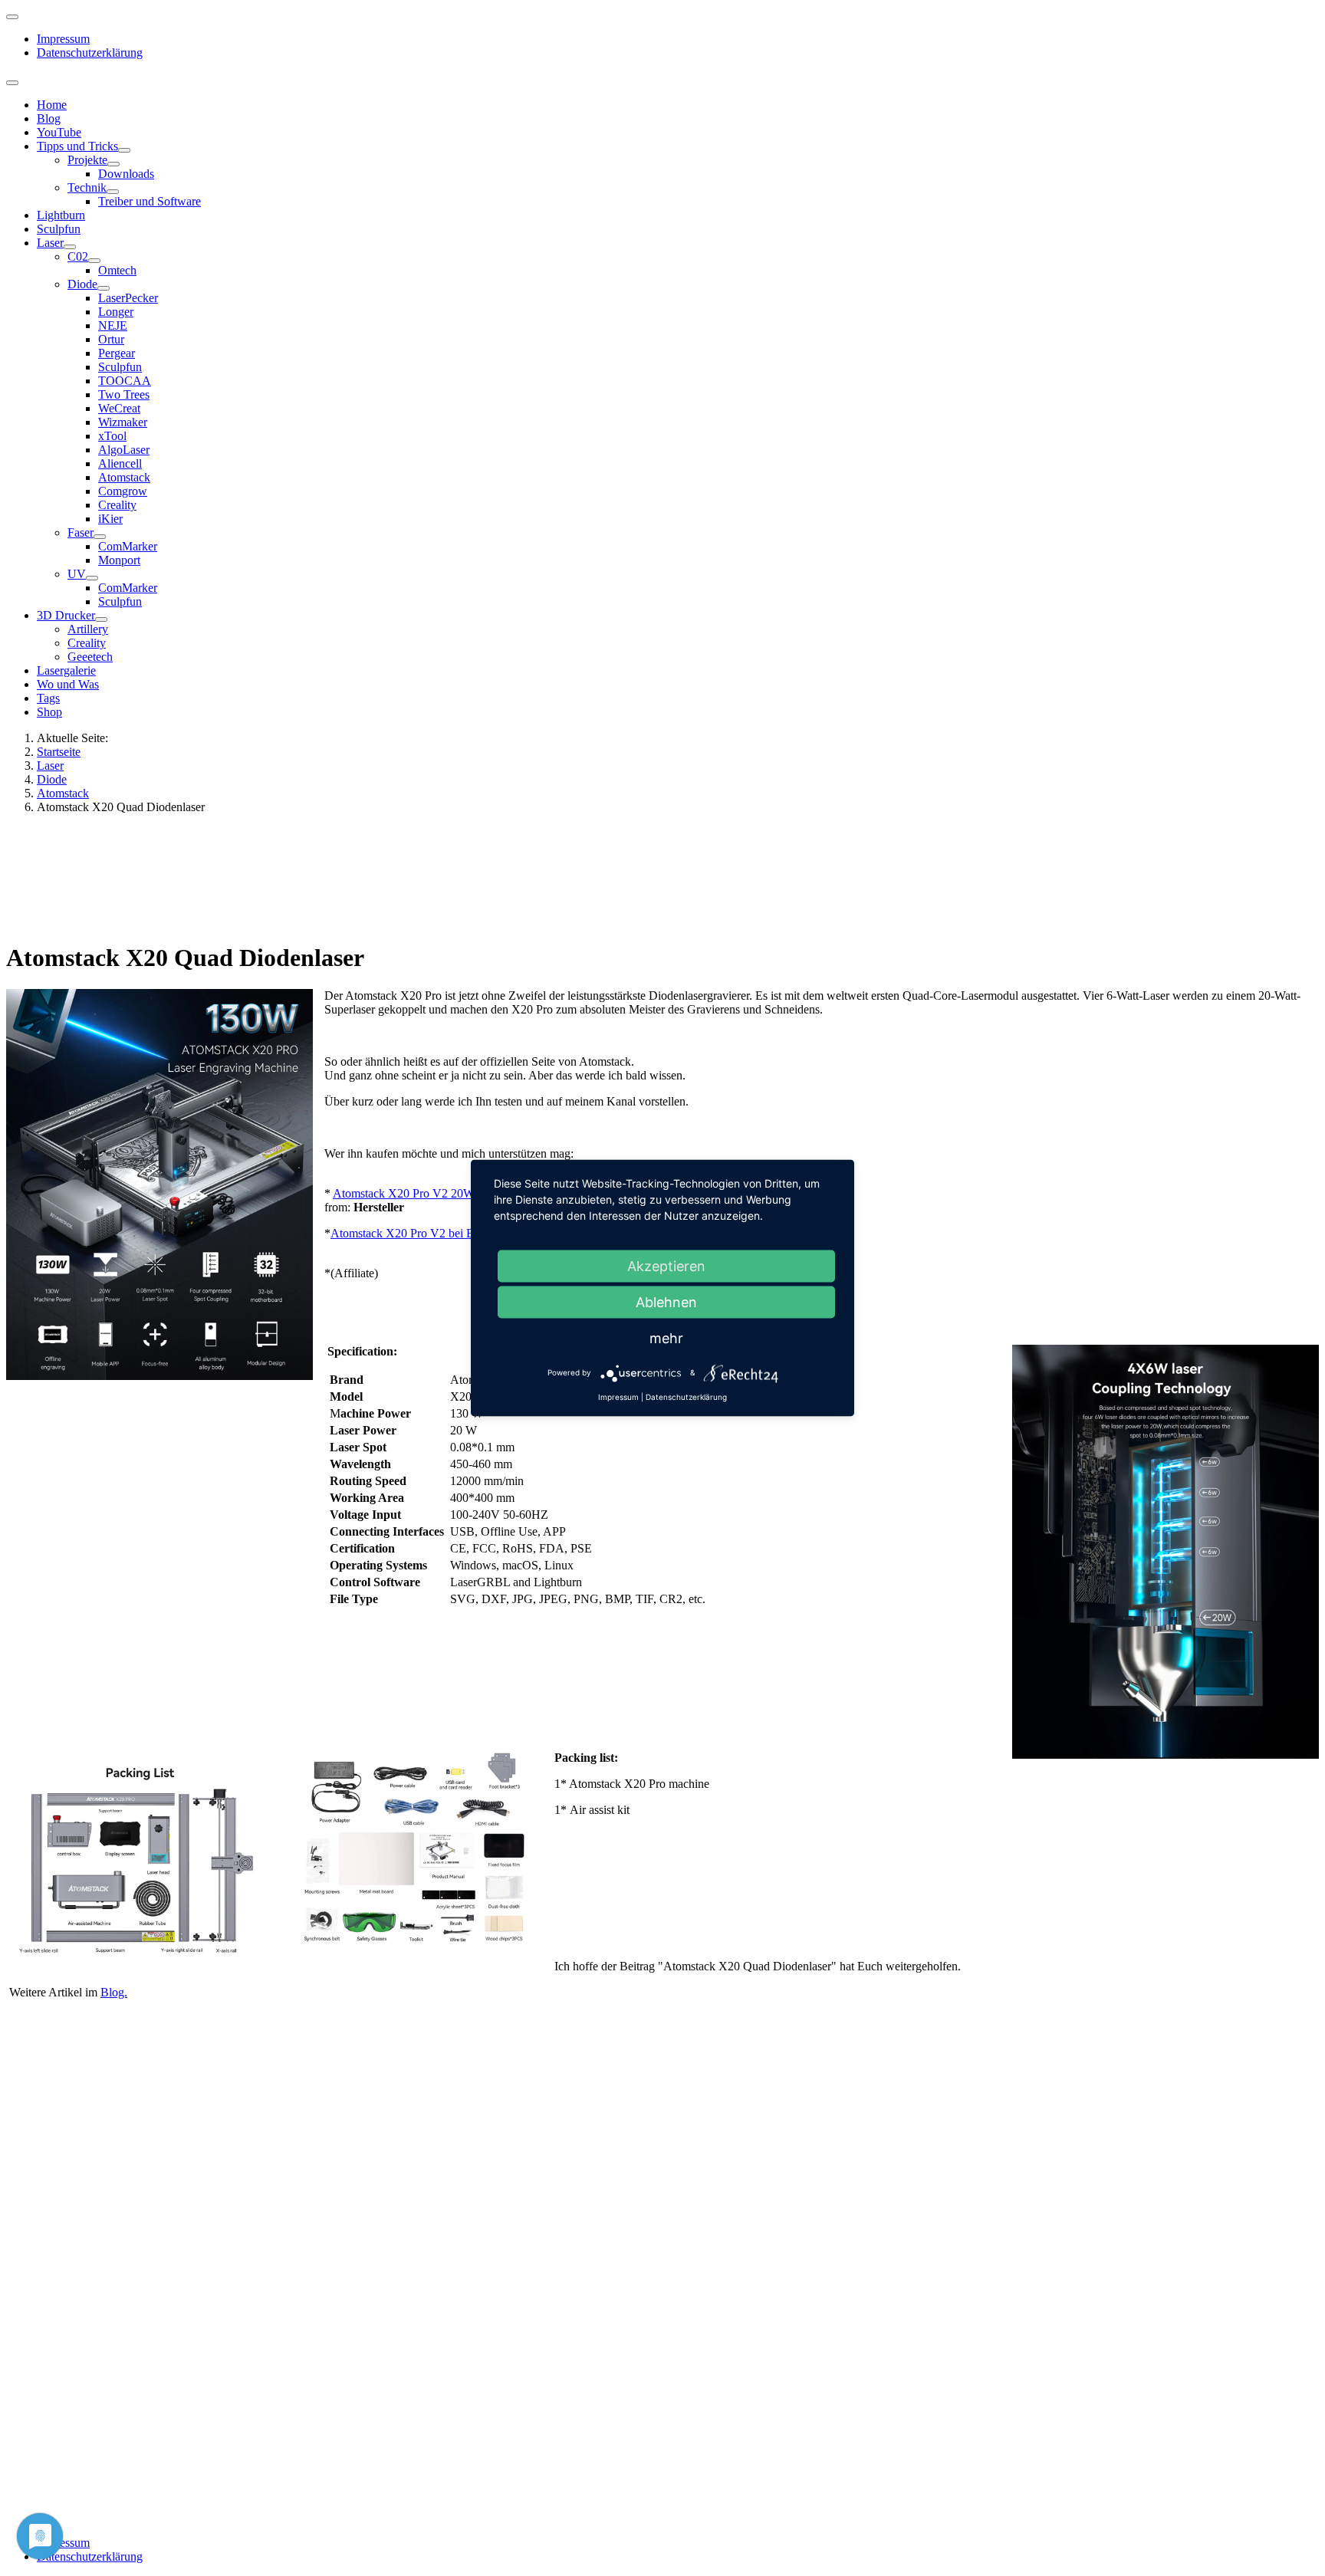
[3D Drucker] (101, 619)
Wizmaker (123, 422)
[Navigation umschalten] (12, 17)
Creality (117, 505)
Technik (87, 187)
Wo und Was (68, 684)
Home (52, 105)
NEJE (113, 325)
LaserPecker (128, 298)
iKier (110, 519)
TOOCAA (125, 381)
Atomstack (124, 477)
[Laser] (70, 247)
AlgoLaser (124, 450)
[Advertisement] (469, 876)
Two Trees (124, 394)
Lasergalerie (66, 670)
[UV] (92, 578)
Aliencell (120, 463)
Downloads (126, 174)
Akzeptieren (666, 1266)
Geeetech (90, 657)
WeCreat (119, 408)
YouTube (59, 132)
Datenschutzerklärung (90, 53)
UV (77, 574)
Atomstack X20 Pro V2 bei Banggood (424, 1233)
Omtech (117, 270)
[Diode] (104, 288)
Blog (49, 118)
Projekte (87, 160)
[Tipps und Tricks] (124, 150)
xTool (112, 436)
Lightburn (61, 215)
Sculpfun (59, 229)
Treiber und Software (150, 201)
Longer (116, 312)
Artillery (88, 629)
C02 (78, 256)
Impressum (63, 39)
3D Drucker (66, 615)
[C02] (94, 261)
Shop (49, 712)
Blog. (114, 1992)
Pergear (117, 353)
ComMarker (128, 546)
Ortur (111, 339)
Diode (82, 284)
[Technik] (113, 192)
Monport (119, 560)
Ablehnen (666, 1302)
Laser (50, 243)
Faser (81, 532)
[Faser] (100, 537)
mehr (666, 1338)
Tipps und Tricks (77, 146)
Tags (48, 698)
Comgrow (123, 491)
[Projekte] (113, 164)
